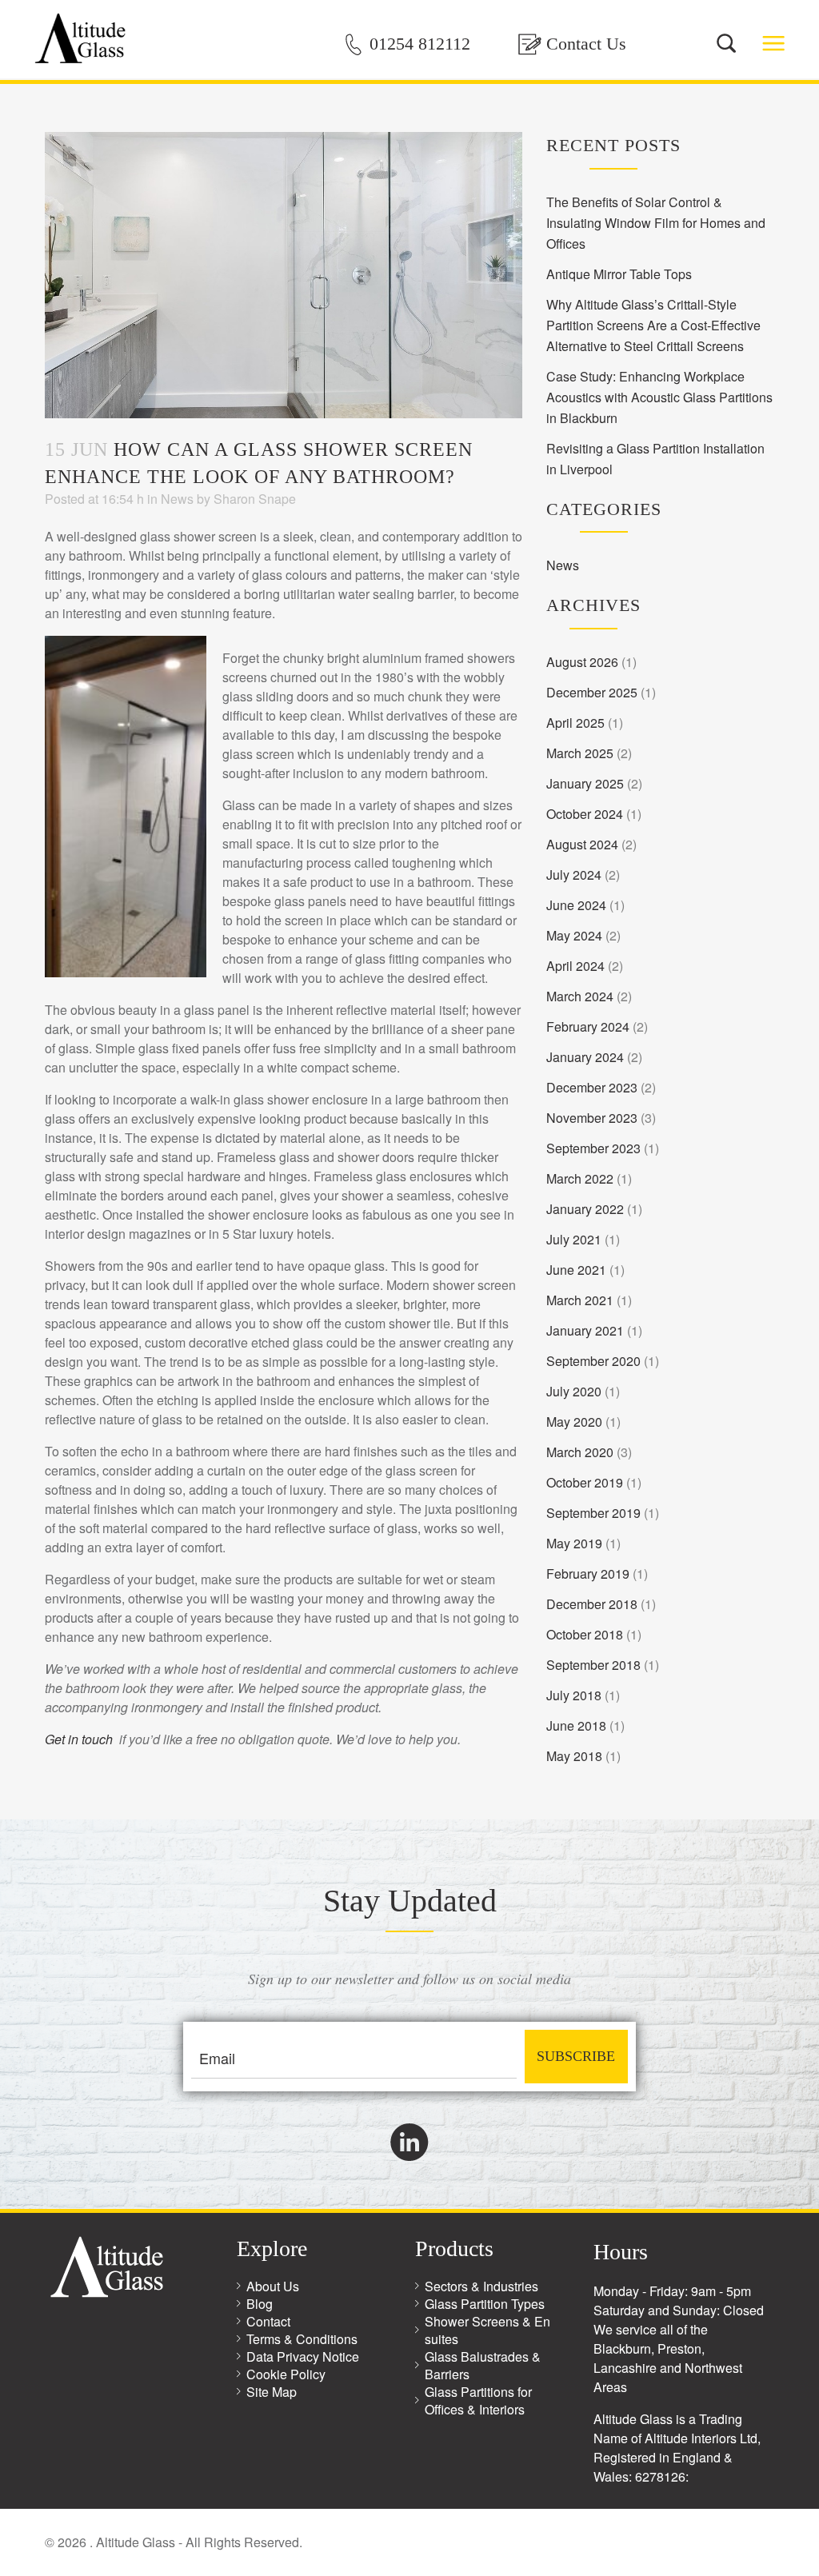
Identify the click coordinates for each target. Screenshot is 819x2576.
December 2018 (592, 1604)
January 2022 (585, 1209)
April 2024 (575, 966)
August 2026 (582, 662)
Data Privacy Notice (303, 2356)
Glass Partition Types (485, 2304)
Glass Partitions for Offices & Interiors (478, 2400)
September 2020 (593, 1361)
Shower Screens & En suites (487, 2330)
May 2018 (574, 1756)
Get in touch (79, 1739)
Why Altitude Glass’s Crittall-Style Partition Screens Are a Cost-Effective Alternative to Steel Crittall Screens (653, 325)
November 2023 (592, 1118)
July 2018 (574, 1695)
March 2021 (580, 1300)
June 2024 (576, 905)
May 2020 (574, 1422)
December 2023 (592, 1087)
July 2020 (574, 1391)
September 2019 (593, 1513)
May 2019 (574, 1543)
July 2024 (574, 875)
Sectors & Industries (481, 2286)
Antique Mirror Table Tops (619, 274)
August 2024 (582, 844)
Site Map (272, 2392)
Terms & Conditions (302, 2339)
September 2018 (593, 1665)
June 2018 (576, 1725)
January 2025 (585, 783)
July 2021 (574, 1239)
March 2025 (580, 753)
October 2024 (585, 814)
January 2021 (585, 1330)
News (177, 499)
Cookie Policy (286, 2374)
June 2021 (576, 1270)
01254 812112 (420, 44)
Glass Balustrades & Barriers (483, 2365)
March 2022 (580, 1178)
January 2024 (585, 1057)
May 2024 (574, 935)
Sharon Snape (255, 499)
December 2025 (592, 692)
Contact (268, 2321)
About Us (273, 2286)
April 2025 (575, 723)
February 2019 (588, 1574)
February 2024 (588, 1026)
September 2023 (593, 1148)
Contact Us (586, 44)
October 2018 (585, 1634)
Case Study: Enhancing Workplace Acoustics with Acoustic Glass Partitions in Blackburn (659, 397)
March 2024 (580, 996)
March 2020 (580, 1452)
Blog (260, 2304)
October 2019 (585, 1482)
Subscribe (576, 2056)
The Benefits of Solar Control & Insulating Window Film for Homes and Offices (656, 223)
